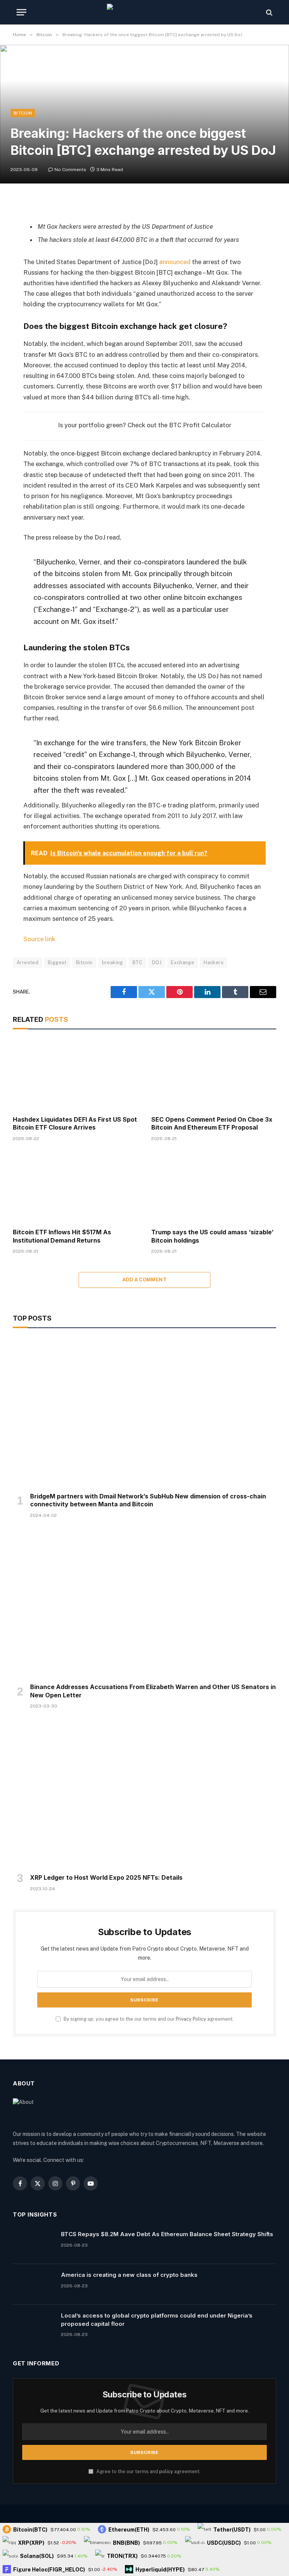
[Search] (268, 12)
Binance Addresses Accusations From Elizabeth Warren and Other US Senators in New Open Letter (153, 1691)
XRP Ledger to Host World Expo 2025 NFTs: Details (106, 1877)
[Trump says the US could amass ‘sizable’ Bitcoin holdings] (214, 1187)
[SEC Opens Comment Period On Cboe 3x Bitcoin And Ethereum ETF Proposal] (214, 1074)
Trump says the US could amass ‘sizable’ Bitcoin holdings (212, 1236)
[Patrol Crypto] (144, 12)
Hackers (214, 962)
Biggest (57, 962)
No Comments (70, 170)
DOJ (157, 962)
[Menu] (21, 12)
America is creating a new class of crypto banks (129, 2275)
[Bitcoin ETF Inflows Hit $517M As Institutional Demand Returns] (75, 1187)
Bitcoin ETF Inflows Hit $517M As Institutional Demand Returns (62, 1236)
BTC (138, 962)
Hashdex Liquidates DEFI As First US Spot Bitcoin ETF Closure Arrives (75, 1124)
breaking (113, 962)
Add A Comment (144, 1280)
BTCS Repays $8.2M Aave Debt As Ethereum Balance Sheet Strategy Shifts (167, 2234)
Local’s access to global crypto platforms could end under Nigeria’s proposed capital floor (157, 2319)
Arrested (27, 962)
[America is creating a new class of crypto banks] (33, 2284)
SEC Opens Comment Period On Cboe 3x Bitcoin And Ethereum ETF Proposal (212, 1124)
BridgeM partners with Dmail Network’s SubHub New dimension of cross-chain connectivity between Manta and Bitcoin (148, 1500)
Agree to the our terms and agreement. (148, 2471)
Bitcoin (23, 113)
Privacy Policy (191, 2019)
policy (166, 2471)
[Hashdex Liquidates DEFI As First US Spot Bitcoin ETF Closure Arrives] (75, 1074)
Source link (39, 939)
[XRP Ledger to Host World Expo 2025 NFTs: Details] (144, 1793)
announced (175, 262)
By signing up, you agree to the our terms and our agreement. (148, 2019)
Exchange (183, 962)
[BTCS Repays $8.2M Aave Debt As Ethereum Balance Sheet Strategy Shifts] (33, 2244)
